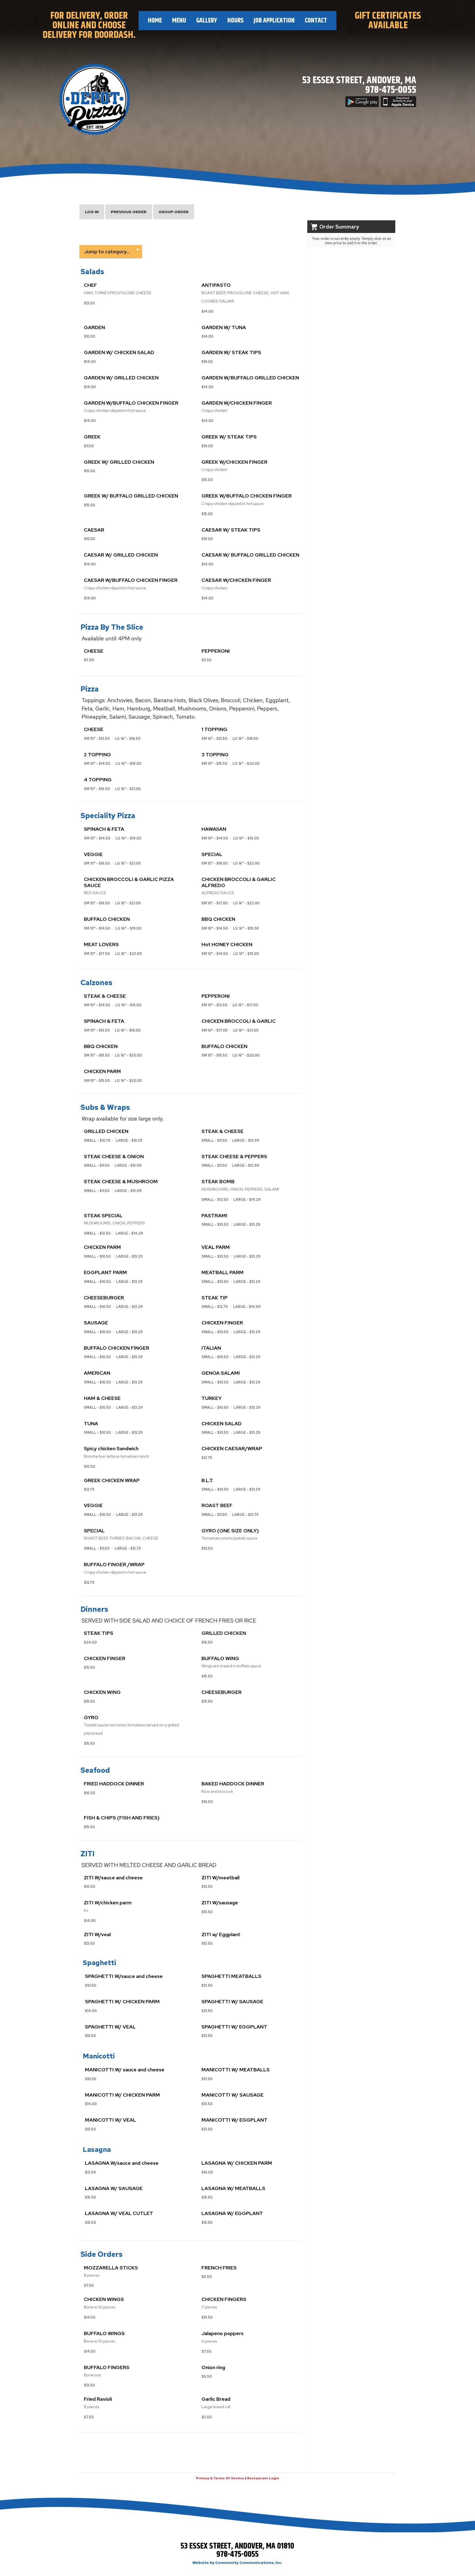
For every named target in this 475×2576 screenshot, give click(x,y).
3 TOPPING (215, 755)
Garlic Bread (216, 2399)
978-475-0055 (391, 90)
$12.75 (207, 1458)
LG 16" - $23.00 (246, 863)
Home (155, 21)
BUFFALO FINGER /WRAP (114, 1564)
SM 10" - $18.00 (215, 863)
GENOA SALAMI (221, 1373)
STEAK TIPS (99, 1633)
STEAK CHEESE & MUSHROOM (121, 1181)
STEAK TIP (215, 1298)
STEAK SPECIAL (103, 1215)
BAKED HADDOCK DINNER (233, 1784)
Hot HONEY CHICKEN (227, 944)
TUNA (91, 1423)
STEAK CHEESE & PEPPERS (234, 1156)
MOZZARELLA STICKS (111, 2268)
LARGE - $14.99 (247, 1307)
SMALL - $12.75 (215, 1307)
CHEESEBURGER (104, 1298)
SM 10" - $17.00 (215, 903)
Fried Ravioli (98, 2399)
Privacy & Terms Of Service (220, 2478)
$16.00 (207, 2172)
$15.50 (207, 1642)
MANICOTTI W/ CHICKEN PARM (122, 2095)
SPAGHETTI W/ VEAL (110, 2027)
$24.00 (90, 1642)
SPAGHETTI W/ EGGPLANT (234, 2027)
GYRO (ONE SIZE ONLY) (230, 1531)
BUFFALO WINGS (104, 2333)
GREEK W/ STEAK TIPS (229, 437)
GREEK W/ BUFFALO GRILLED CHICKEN (131, 496)
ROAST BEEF (217, 1505)
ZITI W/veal (97, 1934)
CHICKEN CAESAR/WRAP (232, 1448)
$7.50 (89, 2285)
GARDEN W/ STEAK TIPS (231, 352)
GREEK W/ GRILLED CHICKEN (119, 462)
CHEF (90, 285)
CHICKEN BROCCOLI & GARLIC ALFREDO (239, 882)
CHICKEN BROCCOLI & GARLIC (239, 1021)
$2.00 (207, 2417)
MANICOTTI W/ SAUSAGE (233, 2095)
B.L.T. (208, 1480)
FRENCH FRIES (219, 2268)
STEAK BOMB (218, 1181)
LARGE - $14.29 (247, 1200)
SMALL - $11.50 (214, 1140)
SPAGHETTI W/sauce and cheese (124, 1976)
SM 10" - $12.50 (97, 739)
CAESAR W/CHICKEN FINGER (236, 580)
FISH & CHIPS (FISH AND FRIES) (122, 1818)
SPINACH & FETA (104, 829)
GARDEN (94, 327)
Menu (179, 21)
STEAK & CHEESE (105, 996)
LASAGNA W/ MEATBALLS (233, 2188)
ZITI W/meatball (220, 1878)
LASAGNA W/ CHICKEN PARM (237, 2163)
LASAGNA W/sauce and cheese (122, 2163)
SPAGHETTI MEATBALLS (231, 1976)
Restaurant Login (263, 2478)
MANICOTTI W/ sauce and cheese (125, 2070)
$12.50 (90, 2172)
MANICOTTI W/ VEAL (111, 2120)
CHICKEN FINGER (222, 1323)
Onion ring (213, 2367)
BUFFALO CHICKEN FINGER (117, 1348)
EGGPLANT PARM (105, 1272)
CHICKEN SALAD (222, 1423)
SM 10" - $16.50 (97, 789)
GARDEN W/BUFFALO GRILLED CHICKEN (250, 378)
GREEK (92, 437)
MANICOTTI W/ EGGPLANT (234, 2120)
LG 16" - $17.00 (245, 1005)
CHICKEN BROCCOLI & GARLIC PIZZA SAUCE (129, 882)
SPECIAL (212, 854)
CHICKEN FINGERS (224, 2299)
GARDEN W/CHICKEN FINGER (237, 403)
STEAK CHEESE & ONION (114, 1156)
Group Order (174, 212)
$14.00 (207, 311)
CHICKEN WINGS (104, 2299)
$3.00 (89, 660)
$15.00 (89, 471)
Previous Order (129, 212)
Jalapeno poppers (223, 2333)
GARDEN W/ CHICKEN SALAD (119, 352)
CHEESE (94, 651)
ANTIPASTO (216, 285)
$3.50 (206, 660)
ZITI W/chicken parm (108, 1903)
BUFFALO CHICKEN (107, 919)
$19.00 (207, 446)
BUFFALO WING (220, 1658)
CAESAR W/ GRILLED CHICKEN (121, 555)
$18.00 (207, 362)
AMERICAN (97, 1373)
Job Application (274, 21)
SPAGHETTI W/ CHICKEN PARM (122, 2001)
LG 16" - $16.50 (128, 739)
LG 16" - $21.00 (128, 789)
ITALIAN (211, 1348)
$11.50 (89, 446)
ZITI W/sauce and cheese (113, 1878)
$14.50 (90, 2317)
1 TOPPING (214, 729)
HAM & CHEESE (102, 1398)
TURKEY (212, 1398)
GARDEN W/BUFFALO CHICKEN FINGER (131, 403)
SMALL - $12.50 (215, 1200)
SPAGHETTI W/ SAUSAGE (232, 2001)
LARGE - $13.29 (129, 1140)
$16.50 (89, 1793)
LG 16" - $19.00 (128, 764)
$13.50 (89, 303)
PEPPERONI (216, 651)
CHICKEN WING (102, 1692)
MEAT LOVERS (101, 944)
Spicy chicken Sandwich (111, 1448)
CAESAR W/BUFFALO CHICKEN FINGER (131, 580)
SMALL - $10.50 (215, 1225)
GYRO (91, 1717)
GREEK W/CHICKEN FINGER (234, 462)
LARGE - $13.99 (246, 1140)
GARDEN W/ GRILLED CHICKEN (121, 378)
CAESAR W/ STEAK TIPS (231, 530)
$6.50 (207, 2277)
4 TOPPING (98, 780)
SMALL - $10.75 (97, 1140)
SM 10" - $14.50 (97, 764)
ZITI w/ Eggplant (221, 1934)
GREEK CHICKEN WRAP (112, 1480)
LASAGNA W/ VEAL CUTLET (119, 2213)
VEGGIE (93, 854)
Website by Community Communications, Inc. (237, 2563)
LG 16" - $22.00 (129, 954)
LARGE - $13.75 (245, 1515)
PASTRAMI (214, 1215)
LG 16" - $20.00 (246, 764)
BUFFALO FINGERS (107, 2367)
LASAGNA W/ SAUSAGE (114, 2188)
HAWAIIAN (214, 829)
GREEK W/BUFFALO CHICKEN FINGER (247, 496)
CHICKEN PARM (102, 1071)
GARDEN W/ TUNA (224, 327)
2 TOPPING (97, 755)
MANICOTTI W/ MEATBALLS (236, 2070)
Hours (235, 21)
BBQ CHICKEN (218, 919)
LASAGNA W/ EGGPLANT (232, 2213)
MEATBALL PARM (223, 1272)
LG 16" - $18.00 (245, 739)
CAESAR (94, 530)
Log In (92, 212)
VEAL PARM (216, 1247)
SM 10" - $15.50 (214, 764)
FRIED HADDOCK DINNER (114, 1784)
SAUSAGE (96, 1323)
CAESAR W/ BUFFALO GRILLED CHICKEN (250, 555)
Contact (316, 21)
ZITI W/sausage (220, 1903)
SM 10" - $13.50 (214, 739)
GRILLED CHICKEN (106, 1131)
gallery (207, 21)
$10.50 (89, 336)
